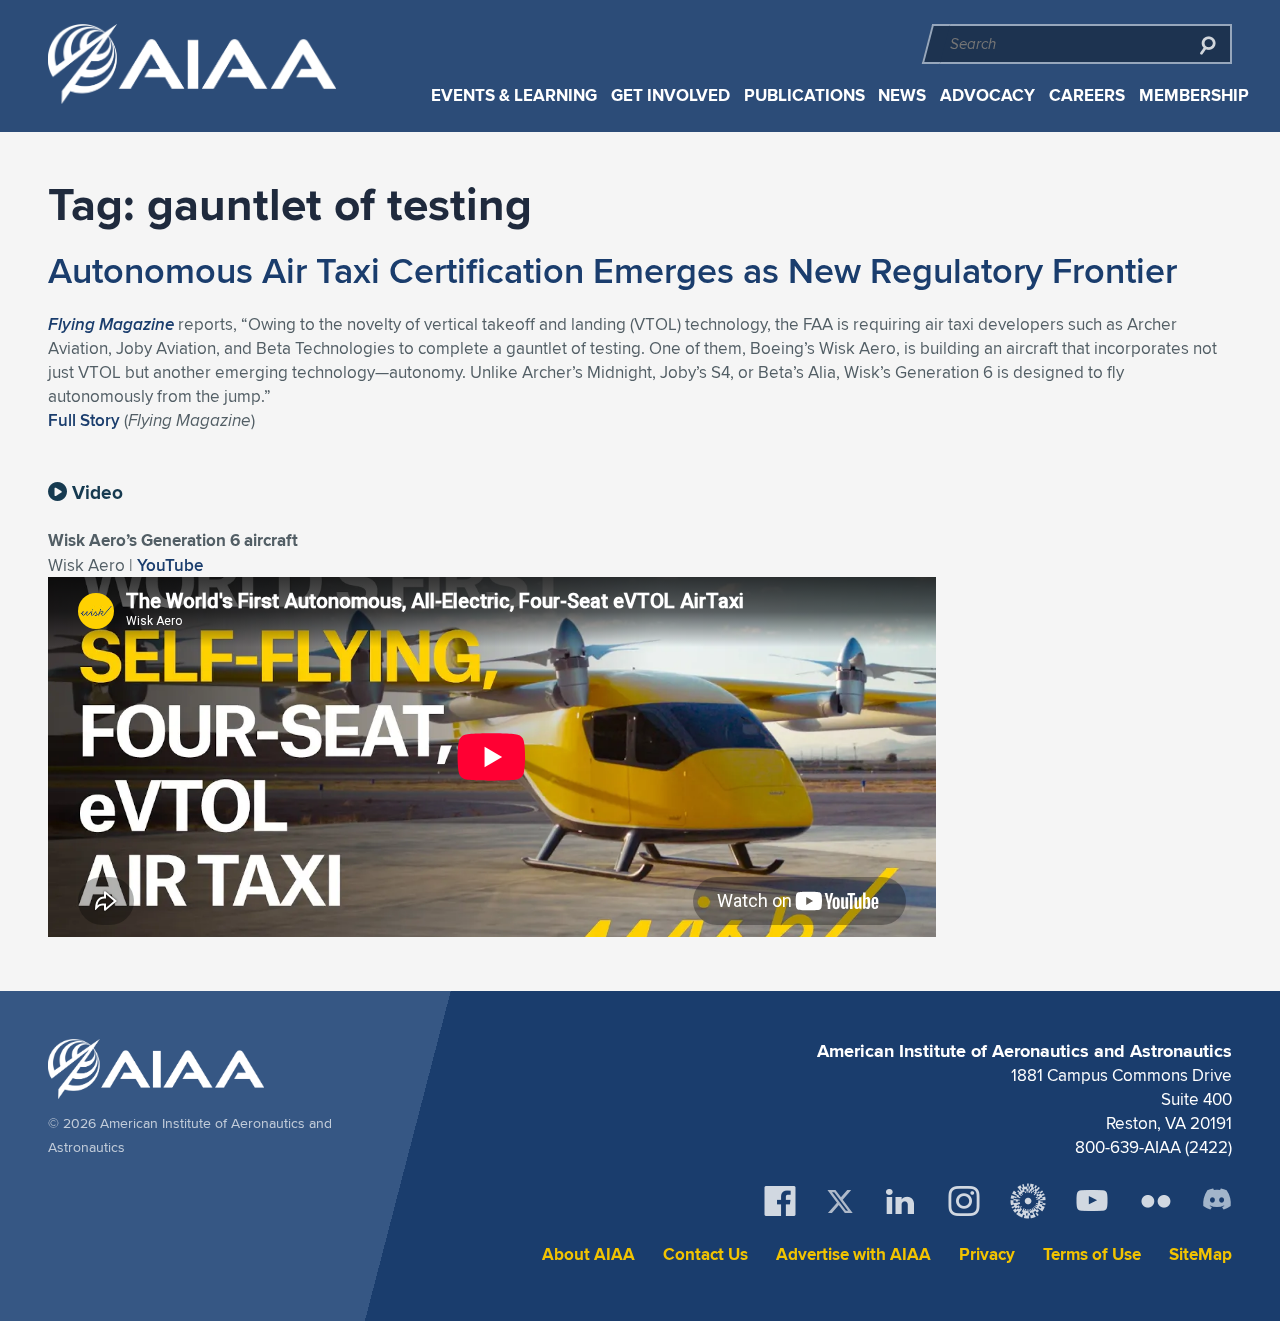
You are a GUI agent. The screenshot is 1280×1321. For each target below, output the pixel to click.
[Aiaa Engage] (1028, 1201)
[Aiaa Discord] (1217, 1201)
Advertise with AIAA (853, 1254)
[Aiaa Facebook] (780, 1201)
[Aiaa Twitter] (840, 1201)
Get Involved (670, 95)
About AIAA (588, 1254)
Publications (804, 95)
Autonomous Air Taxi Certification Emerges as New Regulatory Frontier (612, 270)
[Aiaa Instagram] (964, 1201)
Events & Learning (514, 95)
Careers (1087, 95)
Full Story (84, 420)
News (902, 95)
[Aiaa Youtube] (1092, 1201)
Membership (1194, 95)
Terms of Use (1092, 1254)
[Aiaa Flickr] (1156, 1201)
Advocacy (987, 95)
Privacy (987, 1254)
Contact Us (705, 1254)
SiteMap (1200, 1254)
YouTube (170, 565)
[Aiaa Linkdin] (900, 1201)
